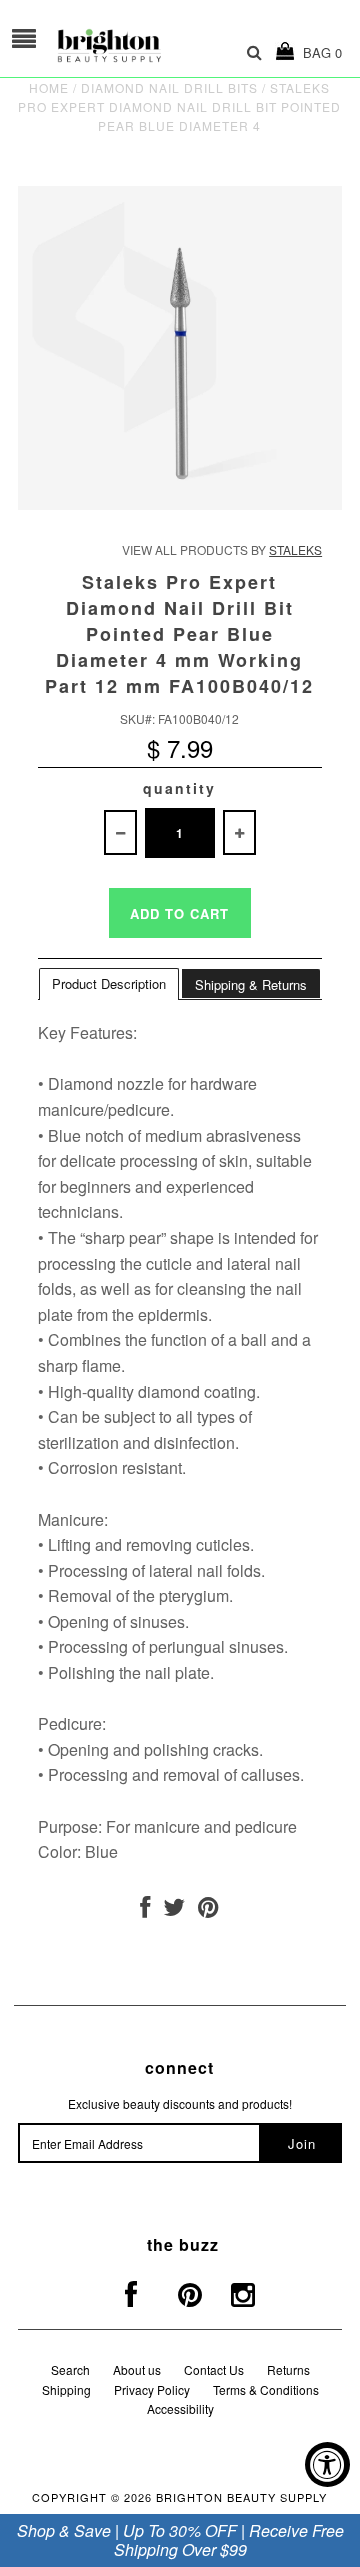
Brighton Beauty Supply (241, 2497)
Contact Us (214, 2369)
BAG (318, 52)
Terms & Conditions (266, 2389)
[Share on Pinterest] (208, 1910)
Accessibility (180, 2408)
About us (137, 2369)
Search (70, 2369)
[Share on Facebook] (145, 1910)
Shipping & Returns (251, 984)
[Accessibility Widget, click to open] (327, 2464)
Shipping (66, 2389)
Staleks (295, 549)
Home (49, 87)
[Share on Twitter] (174, 1910)
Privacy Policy (152, 2389)
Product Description (109, 983)
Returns (288, 2369)
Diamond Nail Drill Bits (169, 87)
